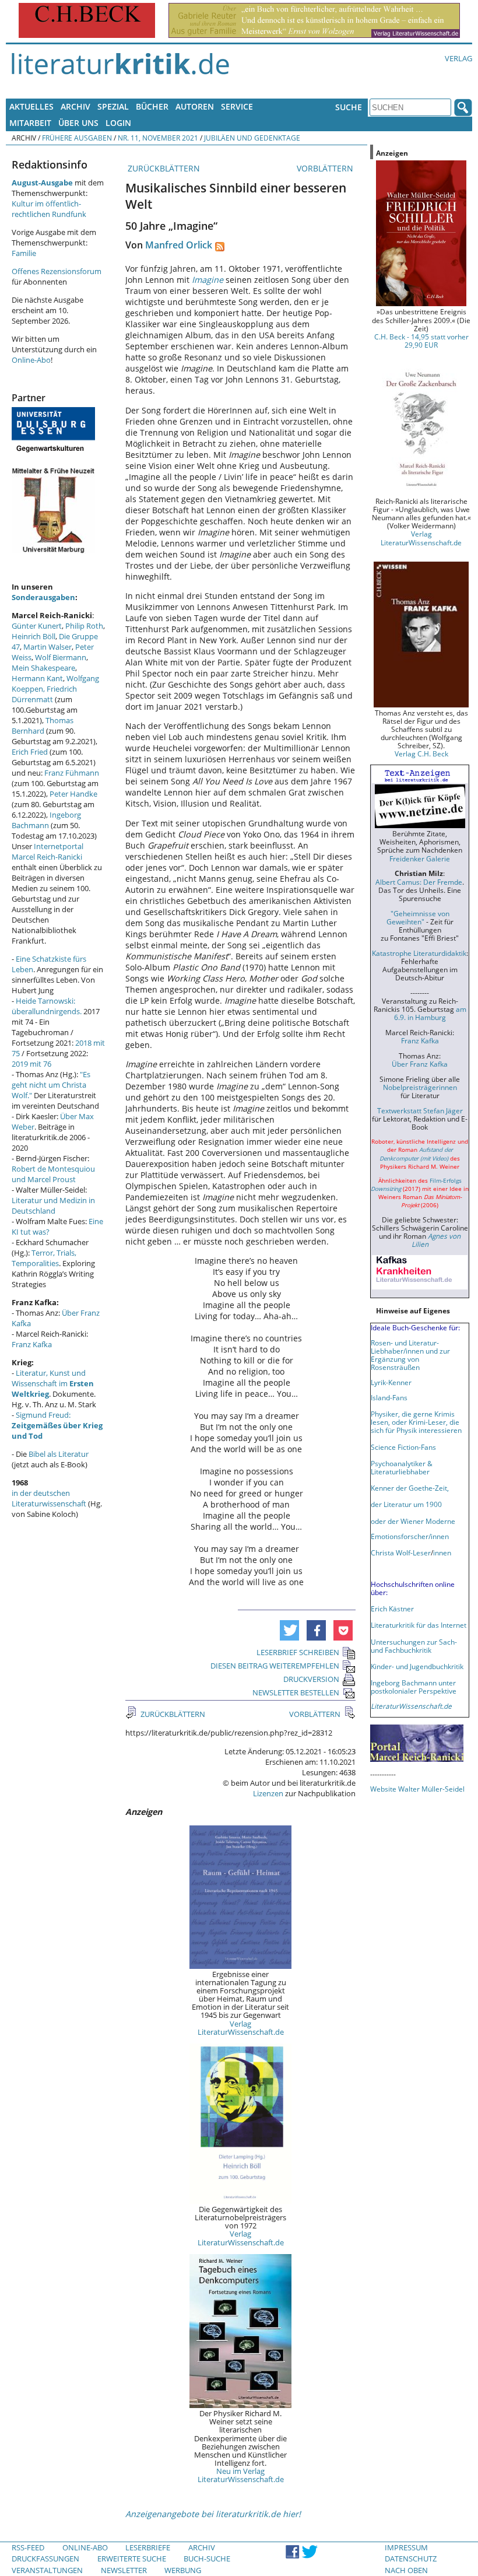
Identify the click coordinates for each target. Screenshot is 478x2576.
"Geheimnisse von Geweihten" (418, 917)
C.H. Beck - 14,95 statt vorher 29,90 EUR (421, 341)
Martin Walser (48, 647)
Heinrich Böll (34, 636)
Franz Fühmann (72, 773)
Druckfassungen (45, 2559)
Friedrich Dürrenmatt (44, 694)
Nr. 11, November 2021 (158, 138)
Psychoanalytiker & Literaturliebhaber (402, 1467)
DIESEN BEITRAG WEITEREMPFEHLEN (275, 1666)
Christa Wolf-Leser (401, 1552)
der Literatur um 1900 (406, 1504)
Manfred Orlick (179, 245)
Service (237, 106)
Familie (24, 253)
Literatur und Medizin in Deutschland (53, 1205)
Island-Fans (389, 1397)
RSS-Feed (28, 2547)
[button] (289, 1630)
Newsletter (124, 2570)
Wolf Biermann (61, 657)
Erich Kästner (392, 1608)
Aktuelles (31, 106)
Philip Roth (84, 626)
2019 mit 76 (31, 1064)
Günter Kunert (37, 626)
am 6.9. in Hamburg (430, 1013)
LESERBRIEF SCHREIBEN (298, 1652)
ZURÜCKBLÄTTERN (163, 168)
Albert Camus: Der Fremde (419, 882)
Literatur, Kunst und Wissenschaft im (53, 1383)
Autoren (195, 106)
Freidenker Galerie (420, 858)
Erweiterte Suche (132, 2559)
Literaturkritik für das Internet (419, 1625)
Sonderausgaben (43, 597)
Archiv (75, 106)
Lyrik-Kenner (391, 1382)
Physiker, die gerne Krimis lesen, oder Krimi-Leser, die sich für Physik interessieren (416, 1422)
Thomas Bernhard (43, 726)
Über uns (78, 123)
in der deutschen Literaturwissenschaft (49, 1498)
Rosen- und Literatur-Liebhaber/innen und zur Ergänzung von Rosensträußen (410, 1355)
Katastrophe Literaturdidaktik (419, 953)
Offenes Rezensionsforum (57, 271)
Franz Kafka (32, 1344)
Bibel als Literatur (59, 1454)
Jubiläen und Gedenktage (252, 138)
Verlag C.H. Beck (421, 753)
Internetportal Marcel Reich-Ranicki (48, 851)
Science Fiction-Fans (403, 1447)
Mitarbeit (30, 123)
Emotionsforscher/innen (410, 1536)
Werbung (183, 2570)
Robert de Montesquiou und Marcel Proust (53, 1174)
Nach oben (406, 2570)
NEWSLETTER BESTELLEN (296, 1692)
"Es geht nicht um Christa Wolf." (51, 1085)
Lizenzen (268, 1793)
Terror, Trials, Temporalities (44, 1258)
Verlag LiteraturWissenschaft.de (241, 2028)
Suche (349, 107)
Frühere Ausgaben (77, 138)
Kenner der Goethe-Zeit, (410, 1488)
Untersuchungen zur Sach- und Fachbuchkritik (414, 1646)
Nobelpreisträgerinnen (420, 1087)
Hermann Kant (37, 678)
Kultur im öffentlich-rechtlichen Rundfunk (49, 209)
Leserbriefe (148, 2547)
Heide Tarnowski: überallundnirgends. (47, 1006)
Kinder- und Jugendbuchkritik (417, 1666)
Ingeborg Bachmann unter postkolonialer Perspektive (414, 1687)
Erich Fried (30, 752)
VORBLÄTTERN (326, 168)
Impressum (406, 2547)
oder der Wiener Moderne (413, 1521)
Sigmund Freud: (57, 1425)
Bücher (152, 106)
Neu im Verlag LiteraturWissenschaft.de (241, 2475)
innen (442, 1552)
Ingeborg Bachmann (46, 820)
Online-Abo (31, 360)
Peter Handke (73, 794)
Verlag (458, 58)
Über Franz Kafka (420, 1064)
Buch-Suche (207, 2559)
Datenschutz (411, 2559)
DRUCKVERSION (311, 1679)
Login (118, 123)
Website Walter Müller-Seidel (417, 1789)
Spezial (113, 106)
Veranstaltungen (47, 2570)
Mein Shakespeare (43, 668)
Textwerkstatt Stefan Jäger (420, 1110)
